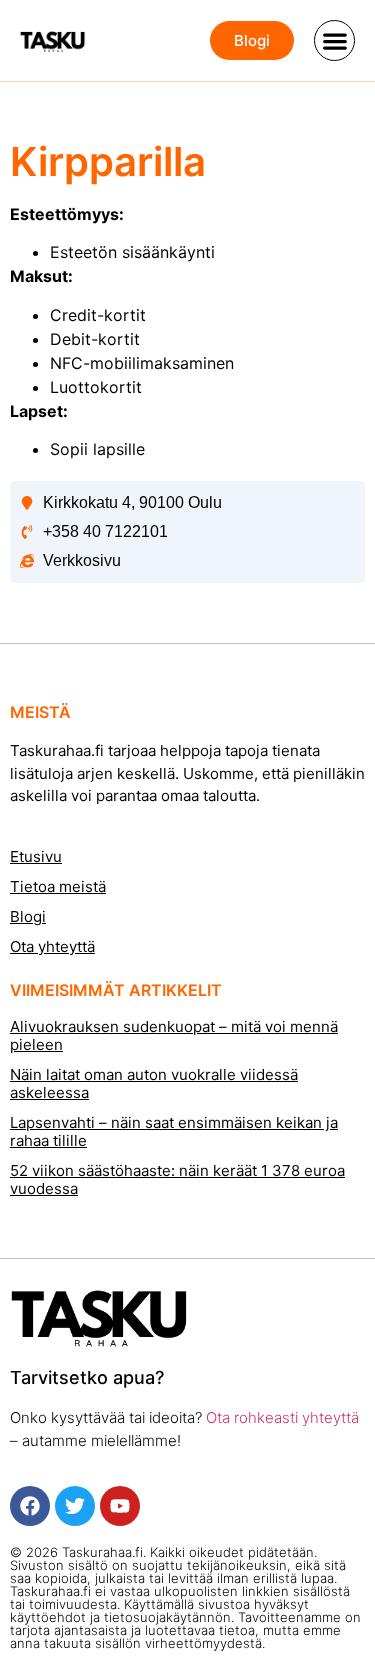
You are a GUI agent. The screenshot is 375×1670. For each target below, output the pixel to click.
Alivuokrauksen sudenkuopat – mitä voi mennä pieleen (174, 1035)
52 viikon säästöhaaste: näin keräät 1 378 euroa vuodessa (177, 1179)
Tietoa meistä (58, 886)
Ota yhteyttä (52, 946)
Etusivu (36, 856)
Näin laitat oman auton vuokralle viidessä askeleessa (154, 1083)
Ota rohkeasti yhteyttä (280, 1417)
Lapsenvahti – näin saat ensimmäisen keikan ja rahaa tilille (174, 1131)
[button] (334, 40)
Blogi (28, 916)
